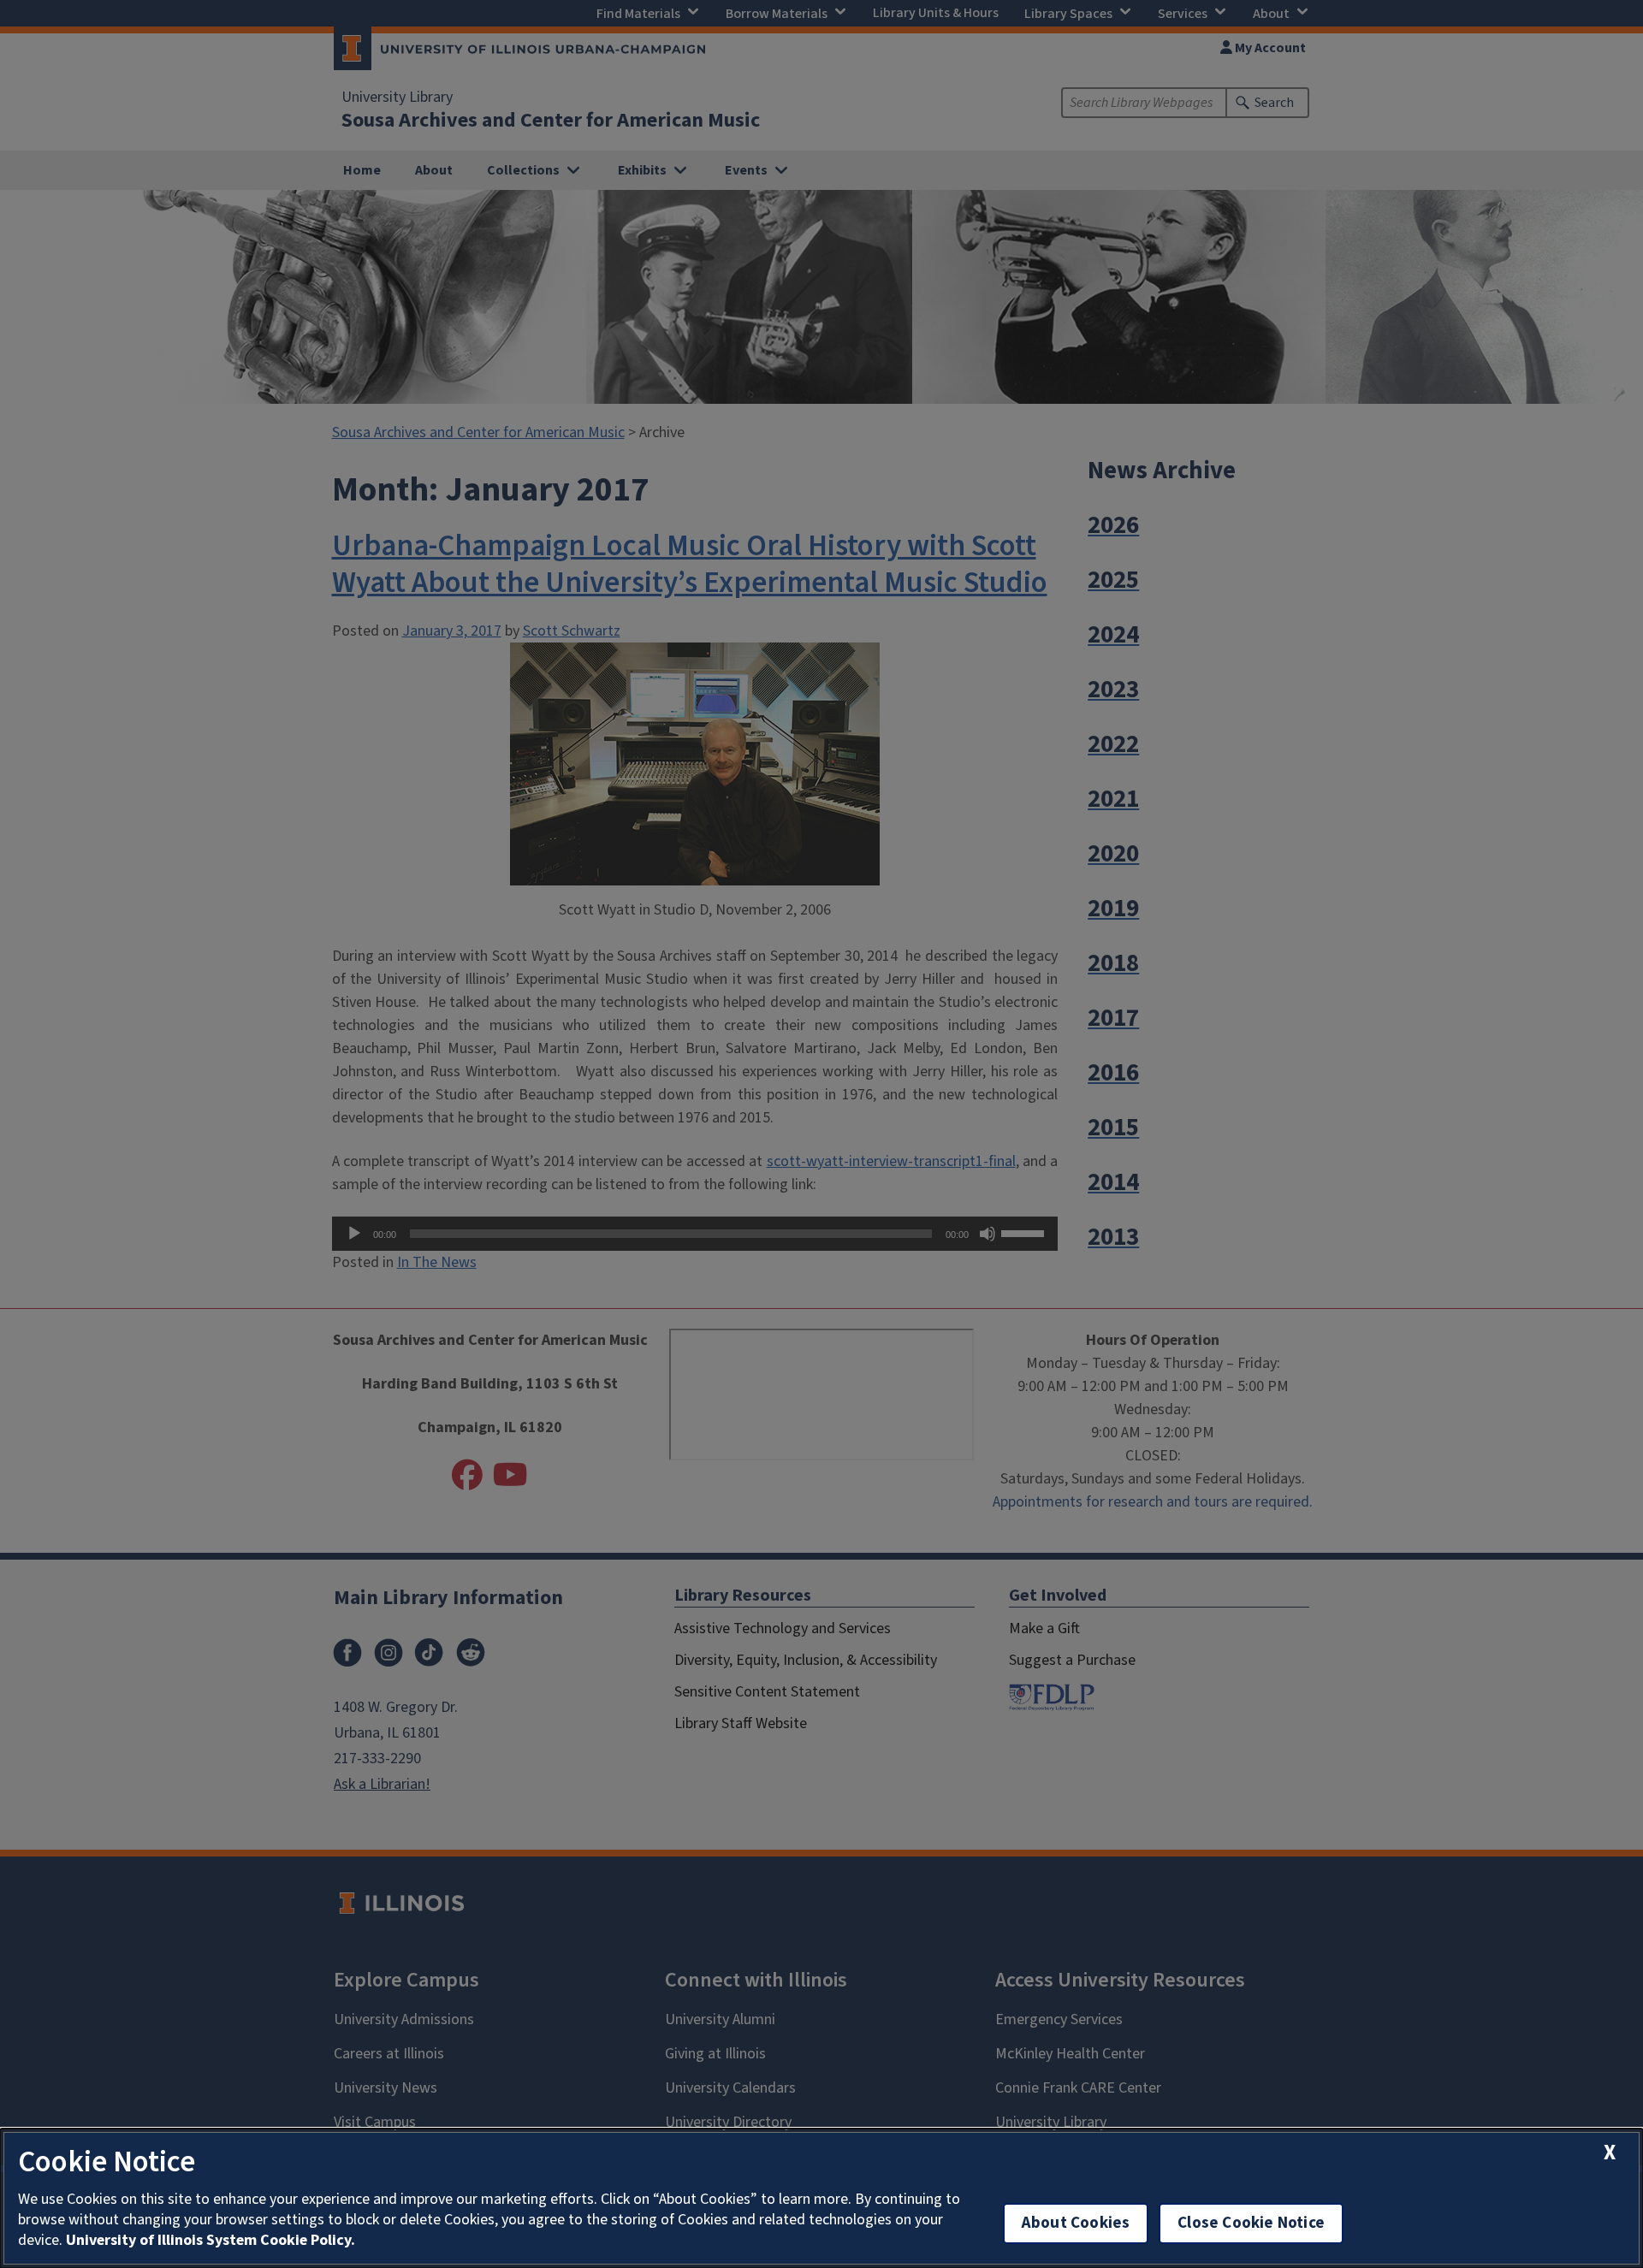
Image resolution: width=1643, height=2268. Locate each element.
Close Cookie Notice (1251, 2223)
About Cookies (1076, 2223)
